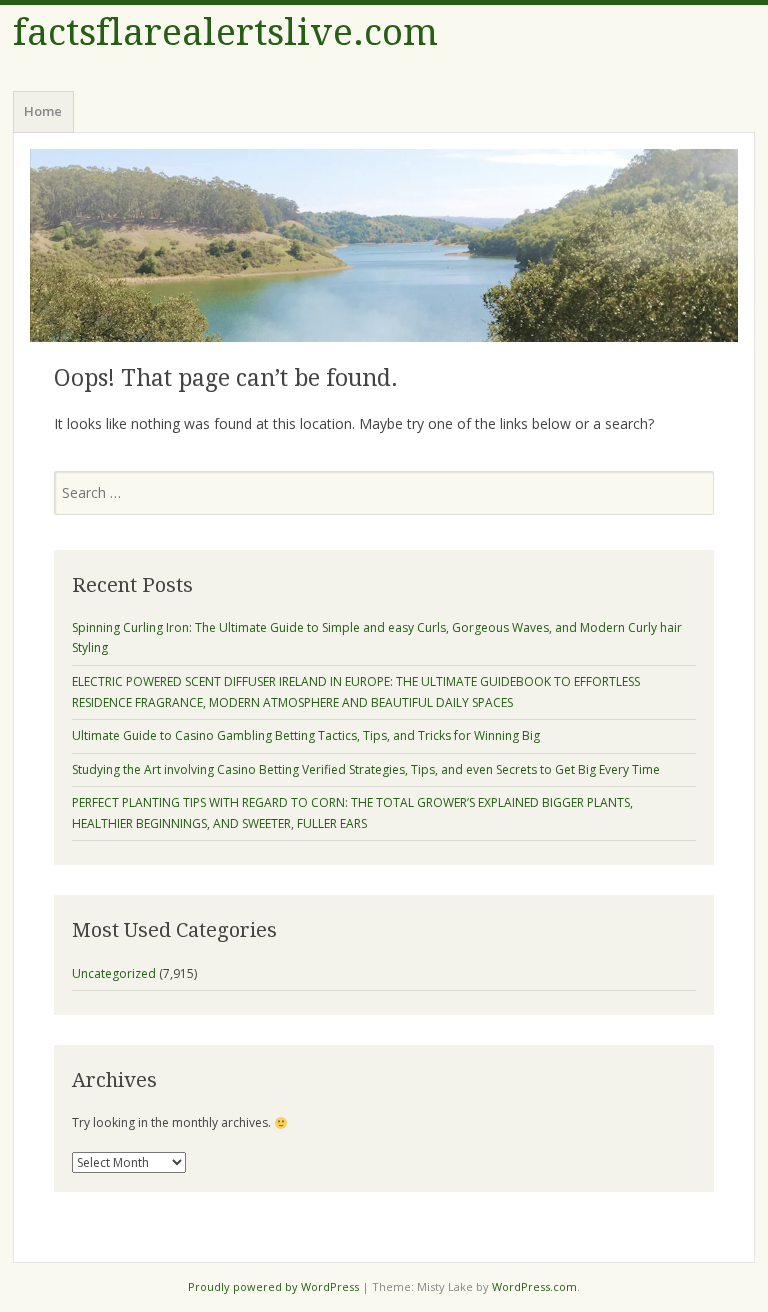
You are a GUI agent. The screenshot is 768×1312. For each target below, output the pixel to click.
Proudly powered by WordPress (273, 1286)
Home (43, 111)
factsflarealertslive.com (225, 32)
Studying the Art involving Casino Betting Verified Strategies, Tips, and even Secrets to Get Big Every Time (366, 769)
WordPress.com (534, 1286)
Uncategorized (114, 973)
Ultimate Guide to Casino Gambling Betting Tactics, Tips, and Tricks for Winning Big (306, 735)
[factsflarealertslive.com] (384, 245)
